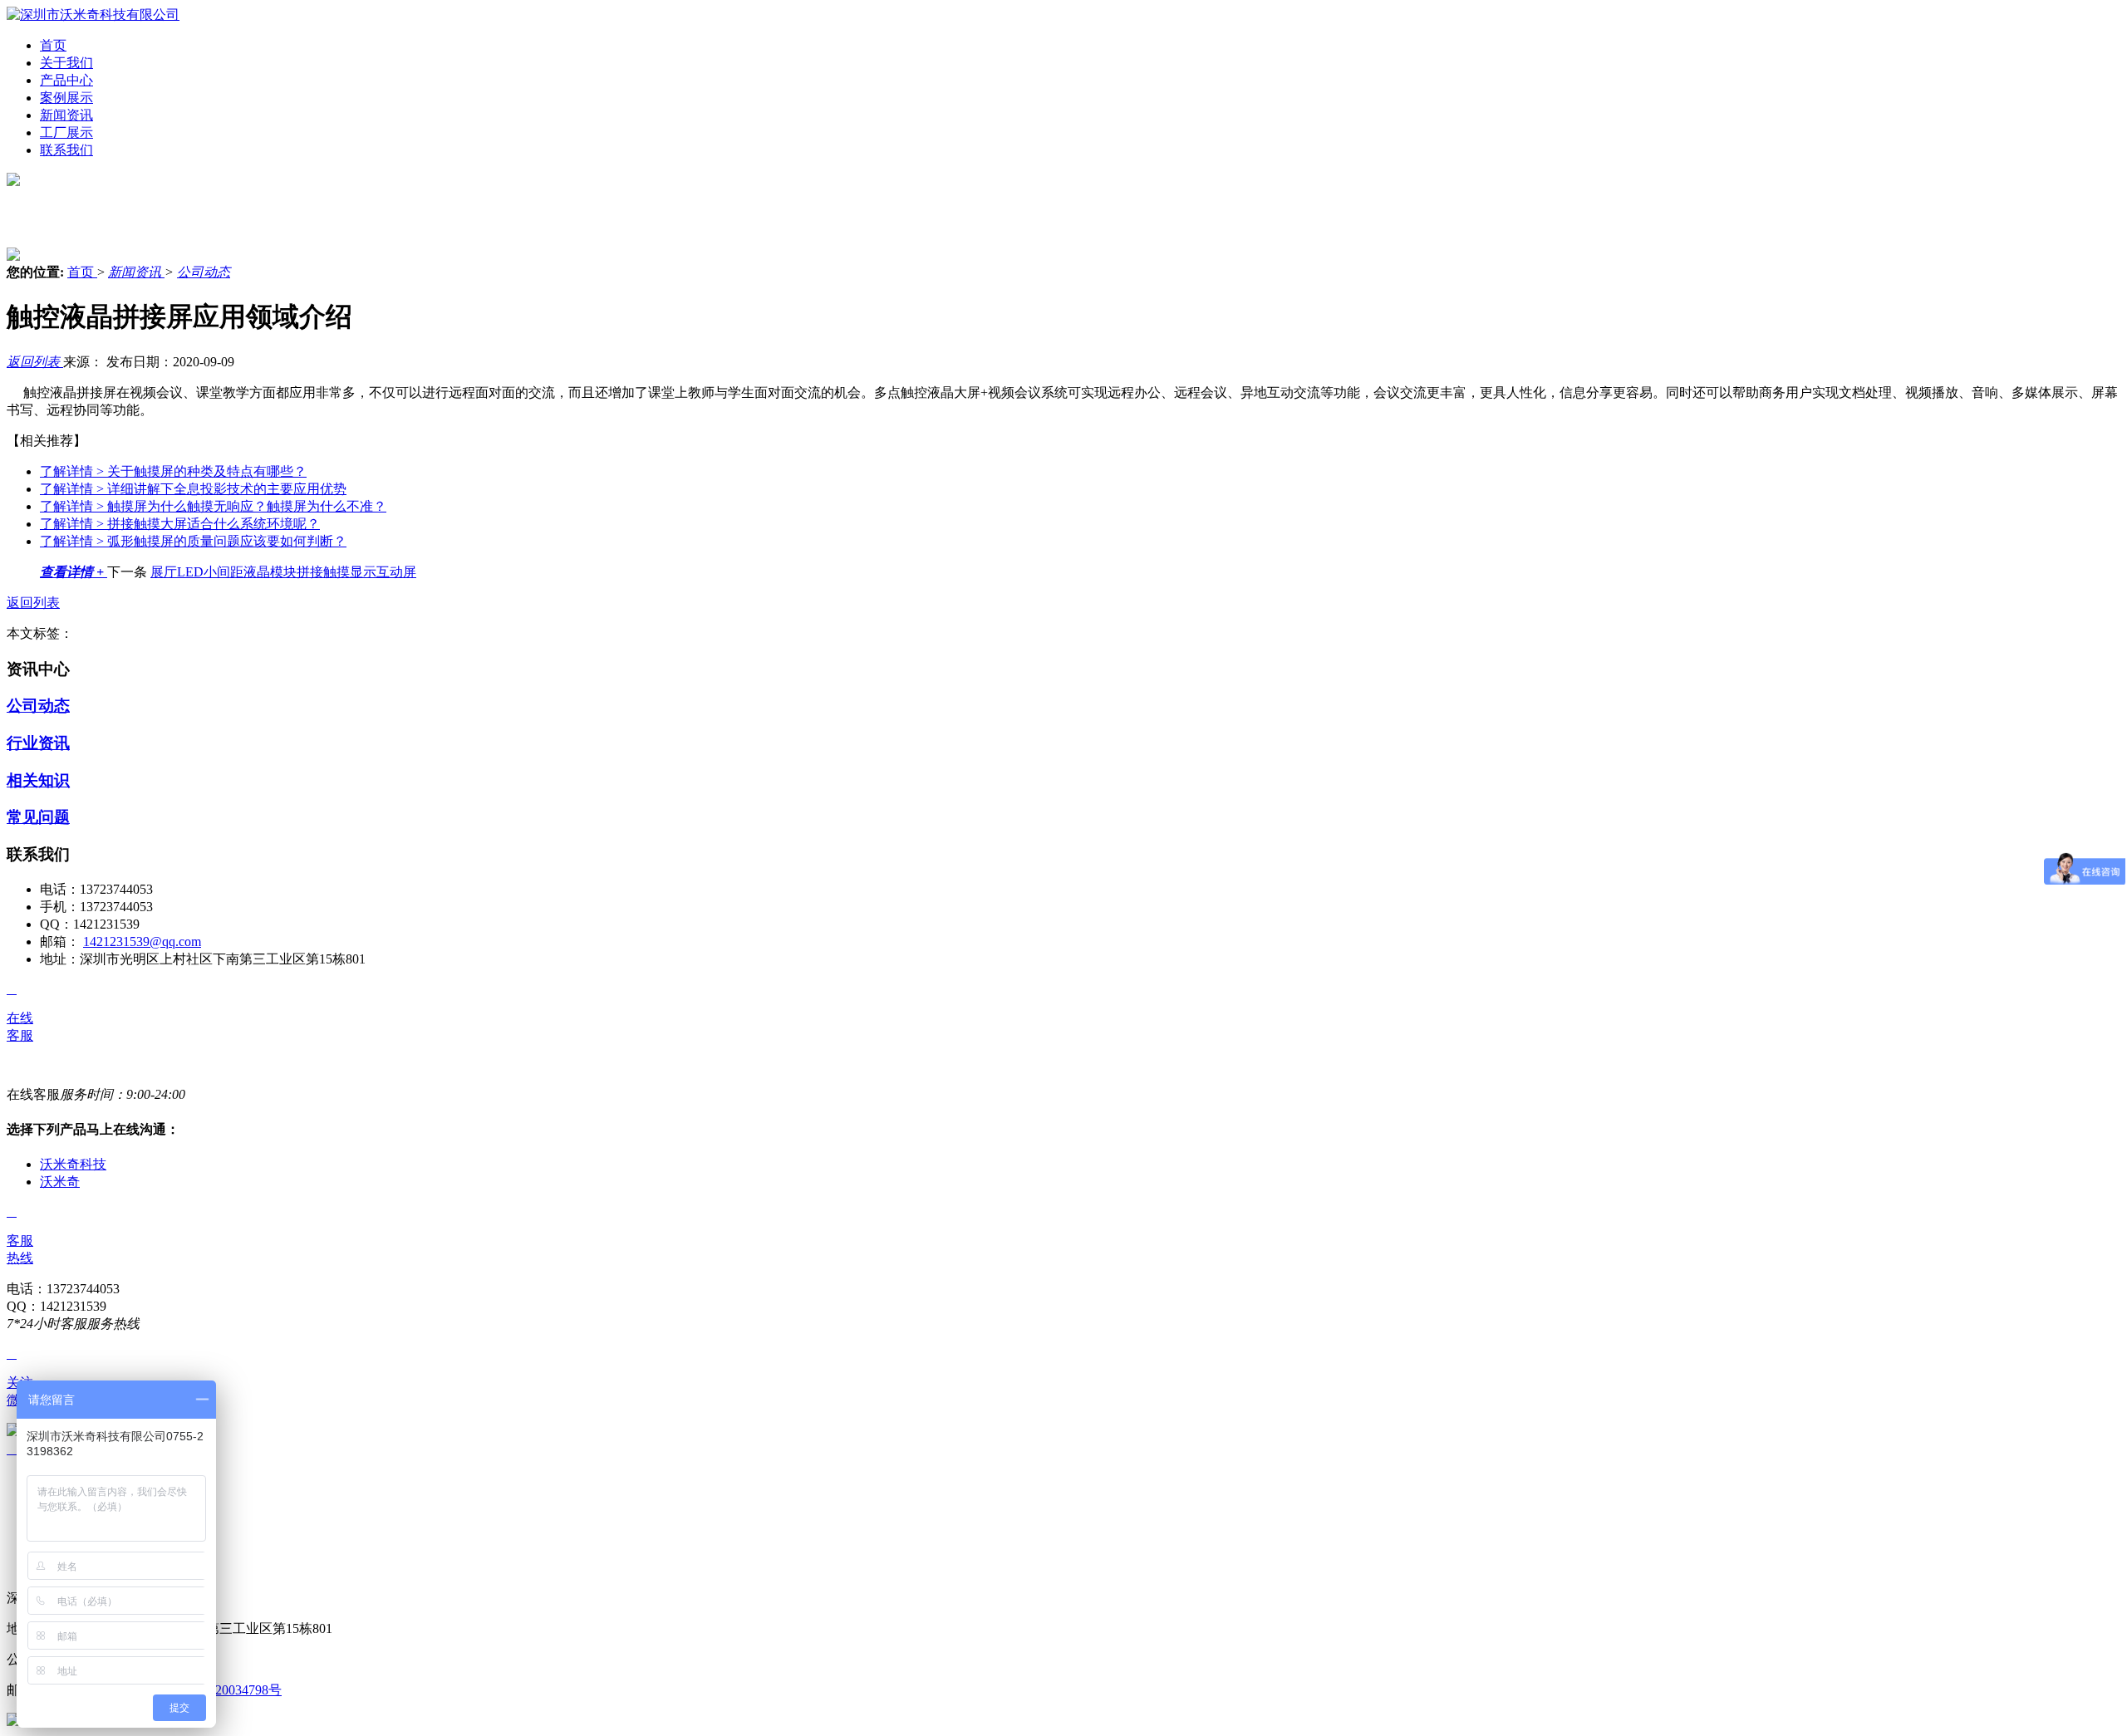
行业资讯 (38, 743)
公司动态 (204, 272)
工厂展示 (66, 132)
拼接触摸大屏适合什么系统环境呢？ (180, 524)
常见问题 (38, 817)
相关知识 (38, 780)
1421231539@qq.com (142, 942)
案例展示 (66, 98)
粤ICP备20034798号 (225, 1690)
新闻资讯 (66, 115)
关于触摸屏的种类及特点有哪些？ (173, 471)
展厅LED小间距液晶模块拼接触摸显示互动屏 (283, 572)
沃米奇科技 (73, 1164)
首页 (53, 45)
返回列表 (35, 362)
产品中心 (66, 80)
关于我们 (66, 63)
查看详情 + (74, 572)
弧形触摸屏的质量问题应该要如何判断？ (193, 541)
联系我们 (66, 150)
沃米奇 (60, 1182)
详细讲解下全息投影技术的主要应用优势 (193, 489)
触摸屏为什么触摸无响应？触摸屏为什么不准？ (213, 506)
